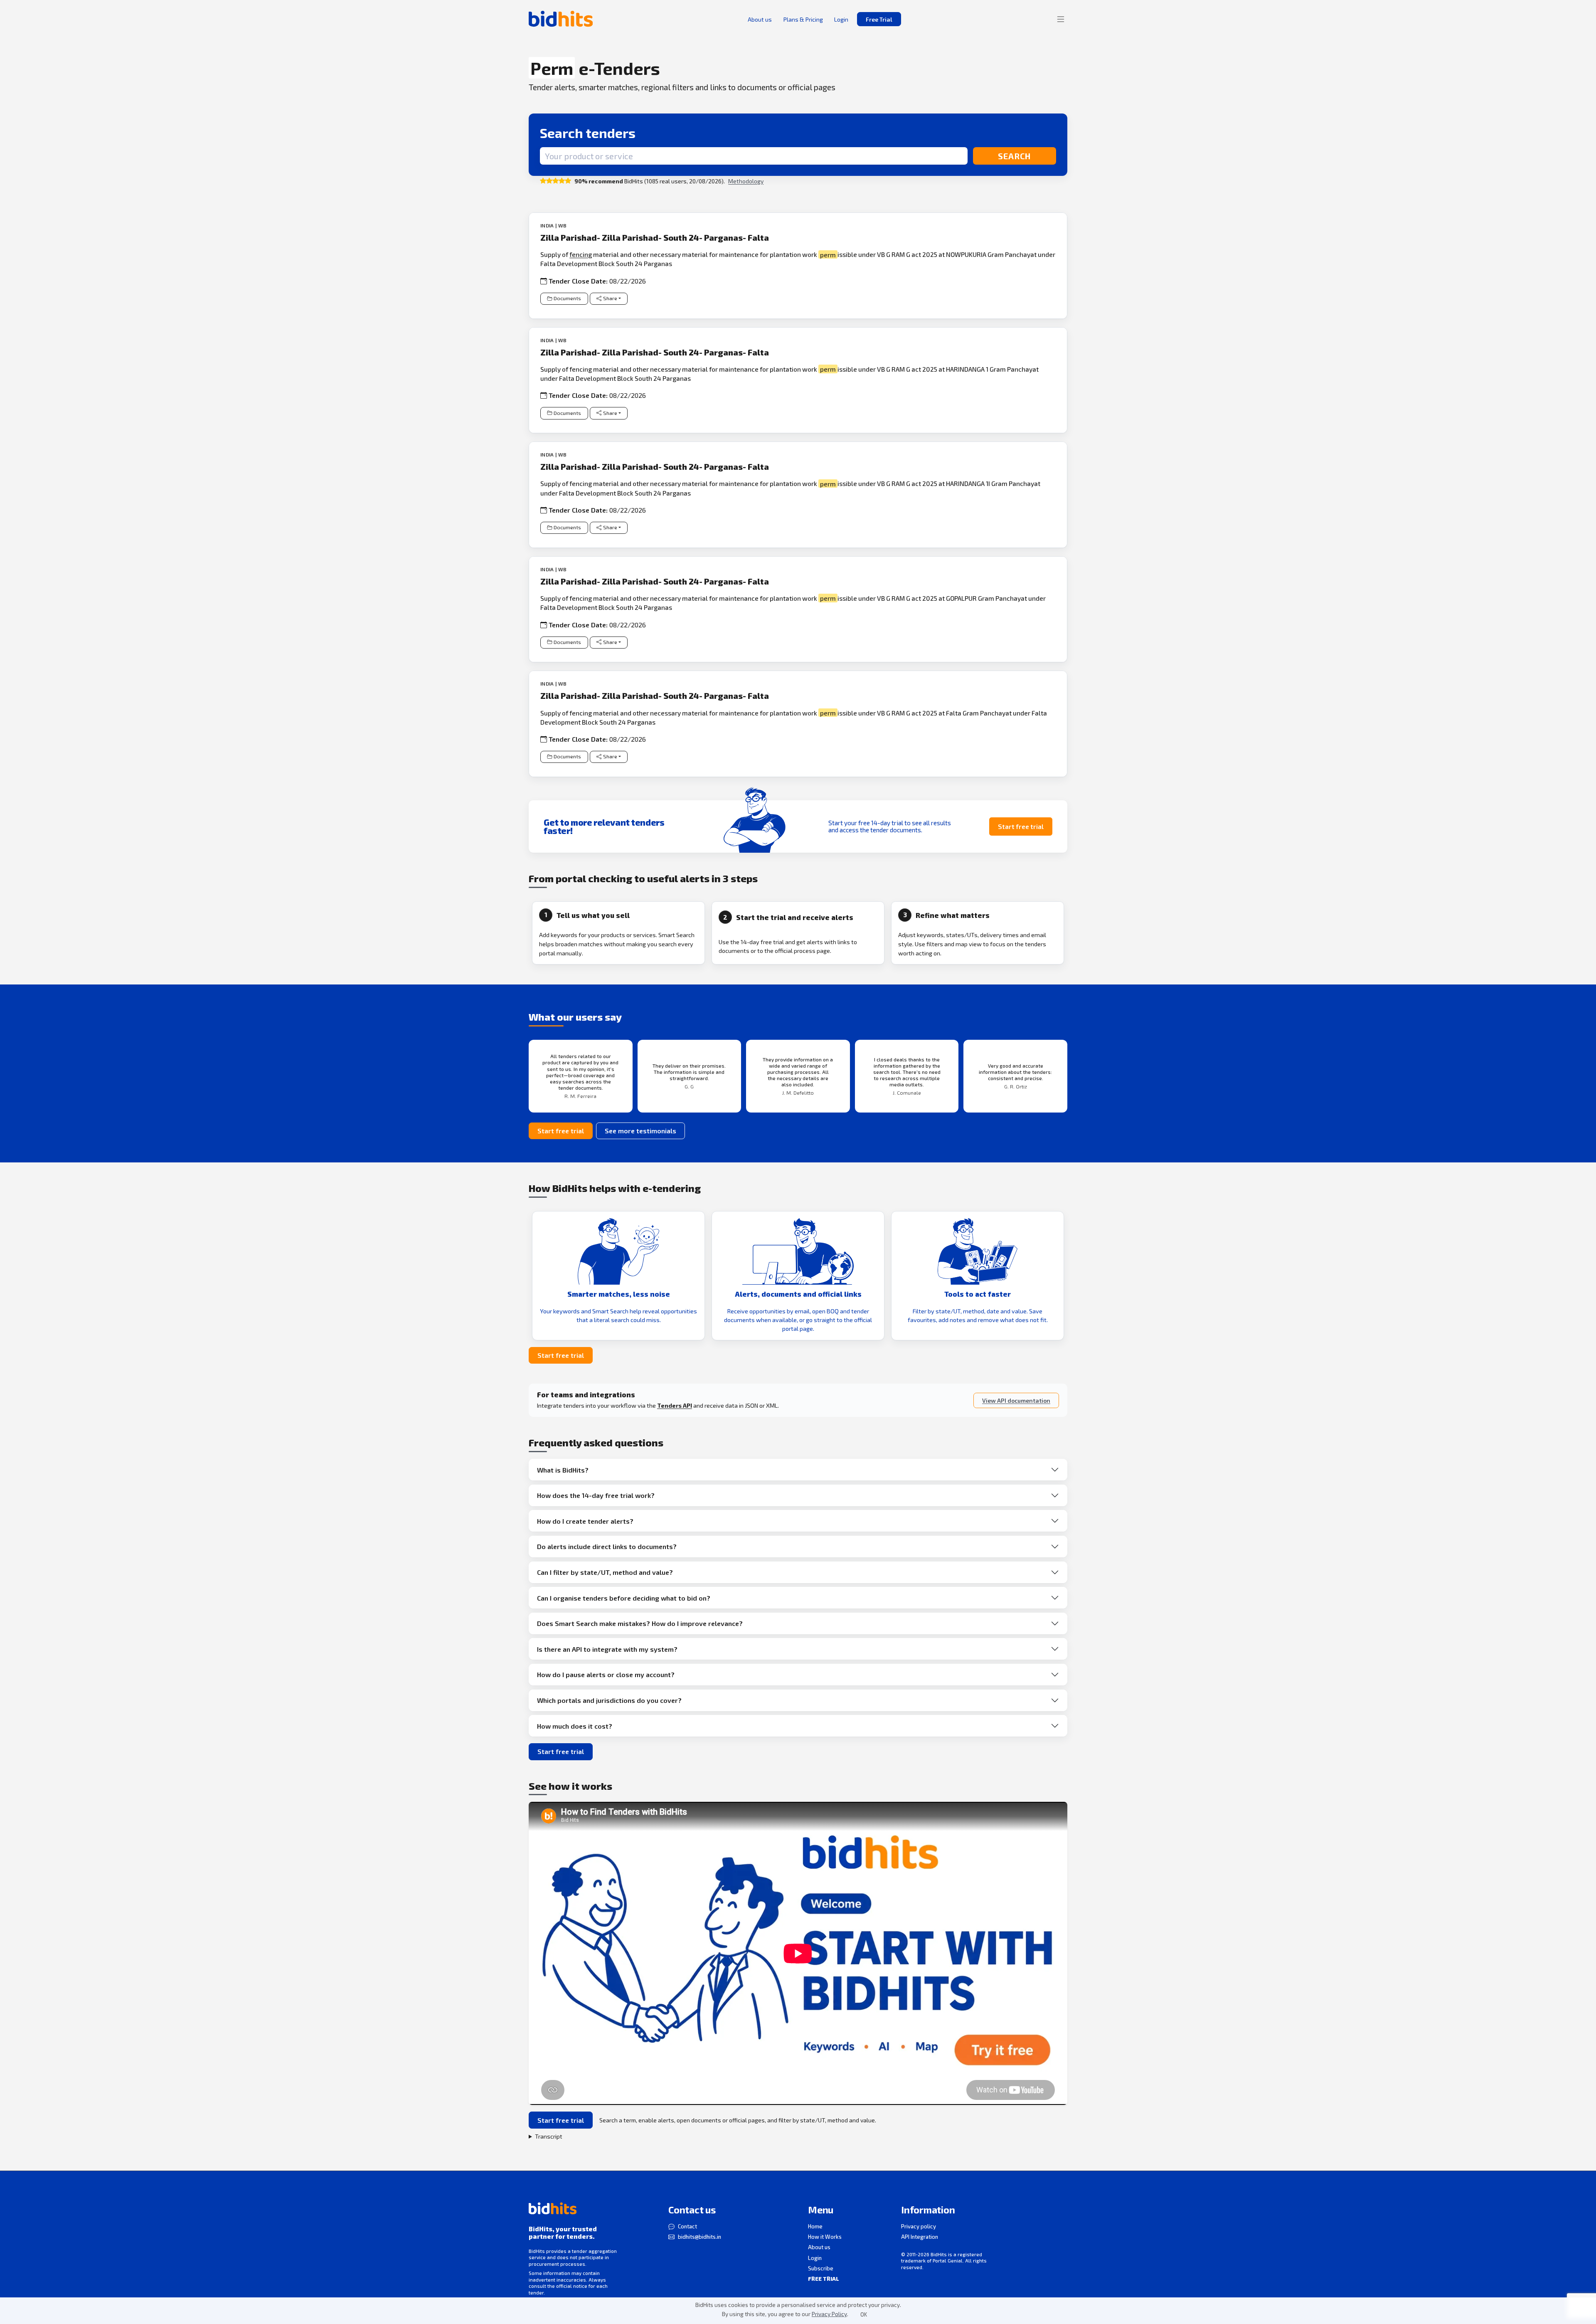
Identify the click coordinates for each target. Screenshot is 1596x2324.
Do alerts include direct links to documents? (607, 1546)
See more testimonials (640, 1131)
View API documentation (1016, 1400)
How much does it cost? (575, 1726)
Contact (687, 2226)
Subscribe (821, 2268)
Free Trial (879, 19)
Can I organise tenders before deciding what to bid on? (624, 1598)
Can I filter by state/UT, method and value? (605, 1572)
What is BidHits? (563, 1470)
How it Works (825, 2237)
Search (1014, 156)
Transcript (549, 2136)
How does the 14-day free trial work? (596, 1495)
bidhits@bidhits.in (699, 2237)
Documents (567, 298)
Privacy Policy (829, 2314)
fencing (581, 254)
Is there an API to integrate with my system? (607, 1649)
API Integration (920, 2237)
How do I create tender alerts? (585, 1521)
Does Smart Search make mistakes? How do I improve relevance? (640, 1623)
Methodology (746, 181)
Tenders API (675, 1405)
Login (815, 2258)
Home (815, 2226)
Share (610, 298)
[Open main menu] (1061, 19)
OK (864, 2314)
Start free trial (1021, 826)
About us (819, 2247)
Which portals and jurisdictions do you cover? (609, 1700)
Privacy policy (919, 2226)
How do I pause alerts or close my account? (606, 1674)
